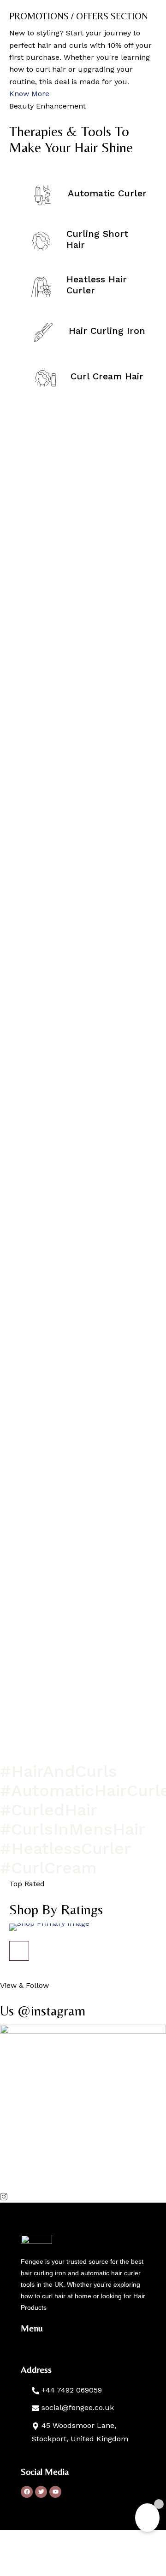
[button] (19, 1951)
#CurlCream (48, 1868)
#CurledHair (49, 1810)
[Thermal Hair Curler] (83, 1927)
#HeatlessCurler (65, 1849)
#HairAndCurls (59, 1771)
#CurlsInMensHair (73, 1829)
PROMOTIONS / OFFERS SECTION (79, 16)
